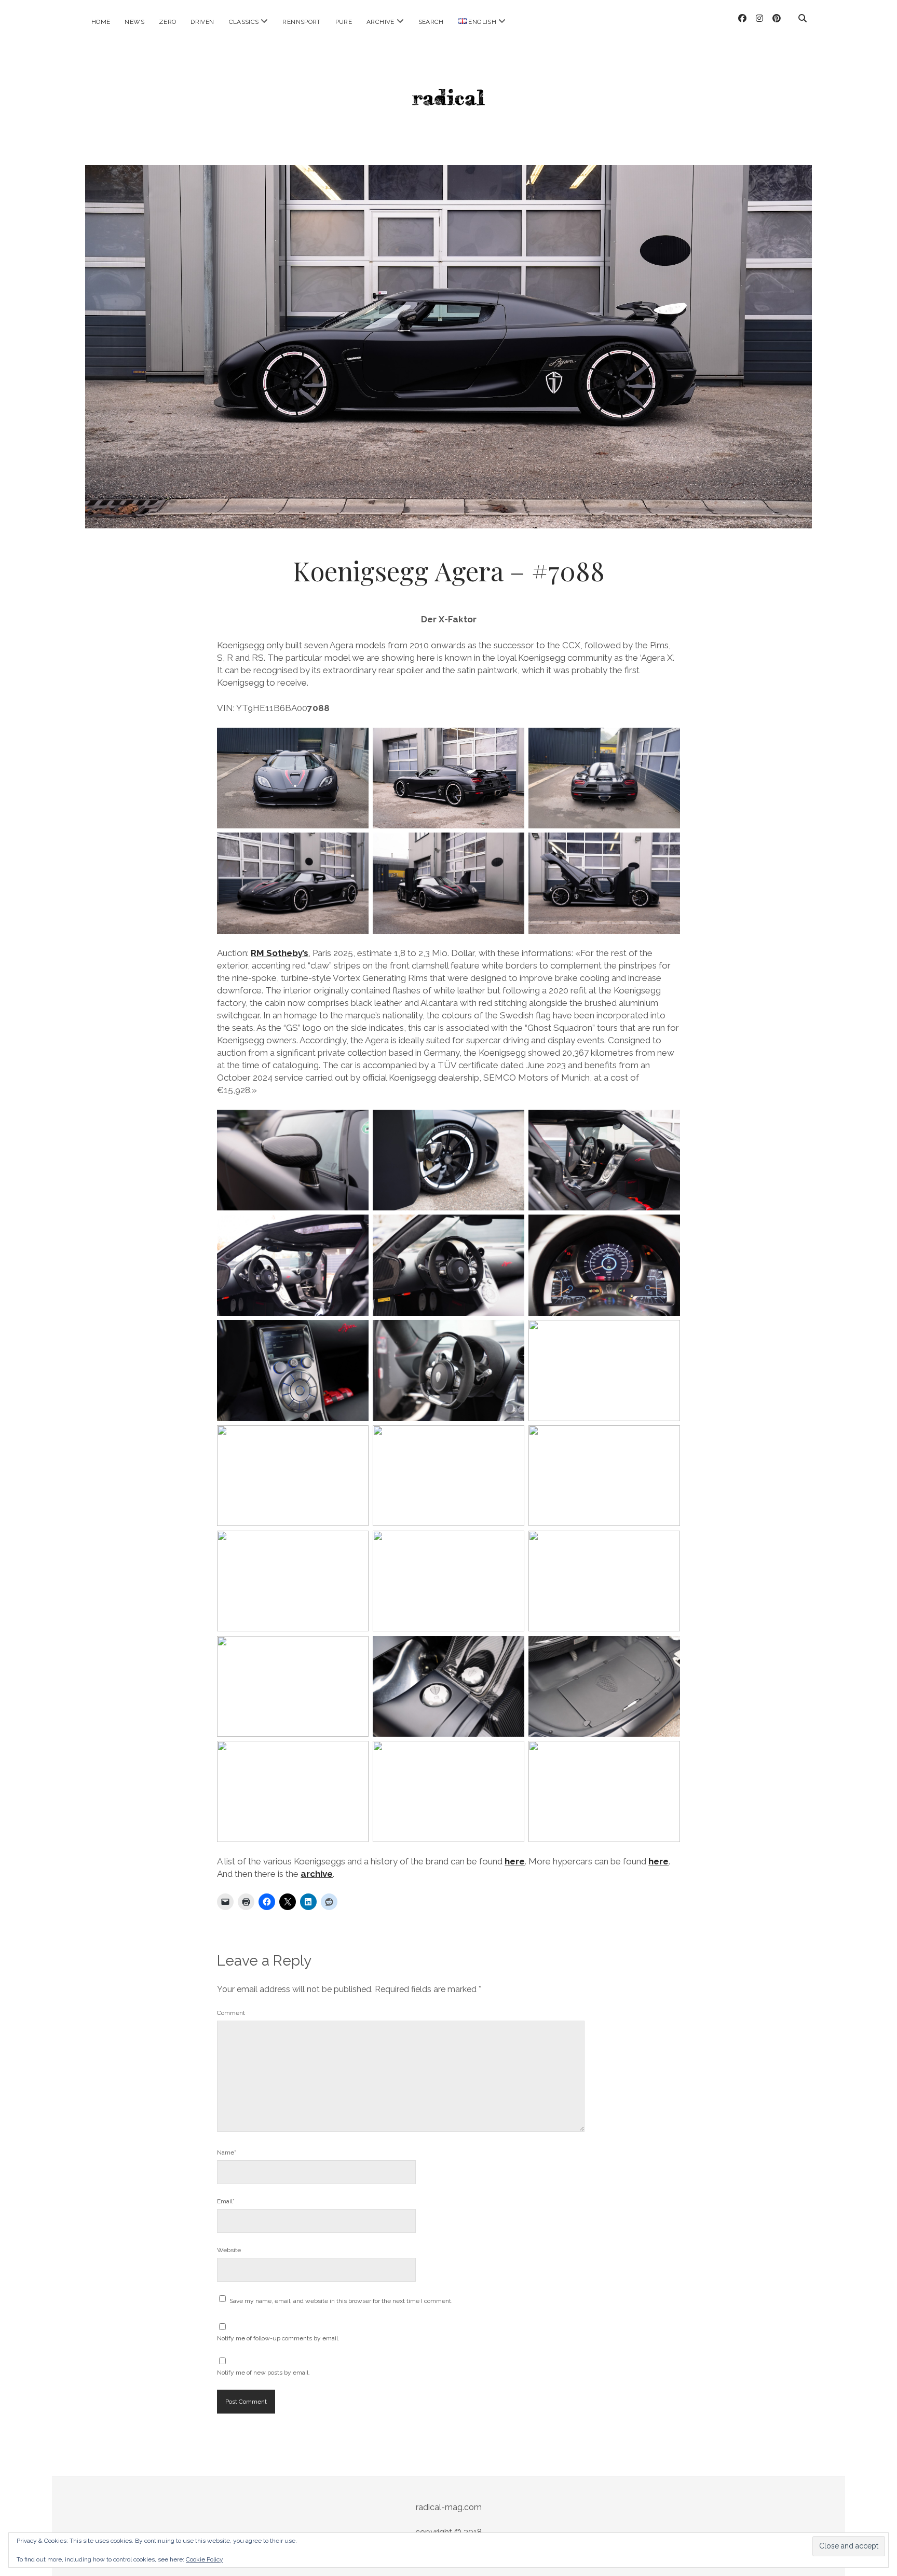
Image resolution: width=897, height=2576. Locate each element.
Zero (167, 22)
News (134, 22)
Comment (231, 2013)
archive (317, 1874)
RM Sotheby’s (280, 953)
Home (101, 22)
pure (344, 22)
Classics (244, 22)
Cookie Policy (205, 2559)
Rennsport (301, 22)
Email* (226, 2201)
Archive (380, 22)
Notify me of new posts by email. (263, 2373)
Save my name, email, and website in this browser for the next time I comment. (341, 2301)
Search (431, 22)
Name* (227, 2152)
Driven (202, 22)
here (515, 1861)
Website (229, 2250)
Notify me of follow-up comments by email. (278, 2338)
